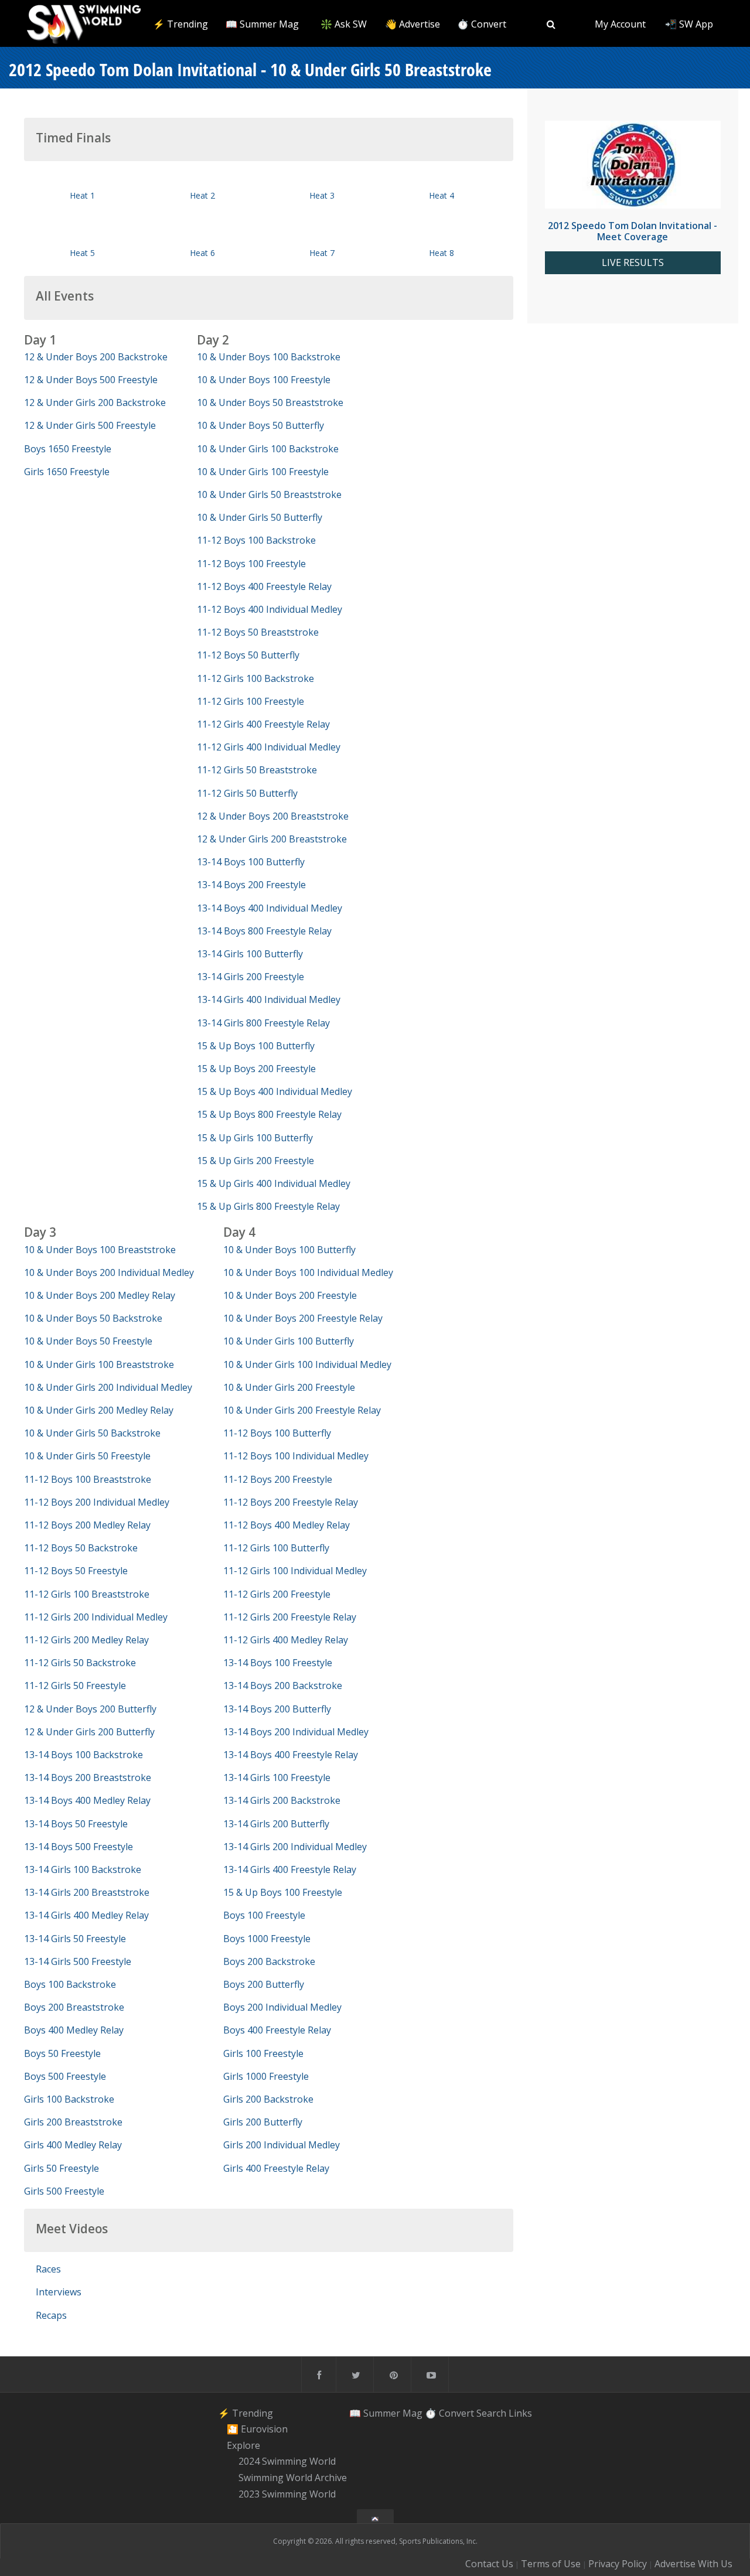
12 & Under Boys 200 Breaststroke (273, 816)
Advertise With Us (693, 2564)
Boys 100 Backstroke (70, 1984)
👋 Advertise (412, 24)
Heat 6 (202, 253)
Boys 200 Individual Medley (282, 2007)
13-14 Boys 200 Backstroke (283, 1686)
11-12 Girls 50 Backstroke (80, 1663)
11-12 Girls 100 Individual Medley (295, 1571)
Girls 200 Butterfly (263, 2122)
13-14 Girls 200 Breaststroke (87, 1892)
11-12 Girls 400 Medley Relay (286, 1640)
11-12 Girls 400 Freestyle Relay (263, 724)
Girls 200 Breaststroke (73, 2122)
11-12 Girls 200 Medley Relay (86, 1640)
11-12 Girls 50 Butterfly (247, 793)
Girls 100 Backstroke (69, 2099)
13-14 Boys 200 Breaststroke (88, 1777)
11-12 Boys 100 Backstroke (256, 540)
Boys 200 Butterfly (264, 1984)
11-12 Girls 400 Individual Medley (269, 747)
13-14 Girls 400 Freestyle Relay (290, 1869)
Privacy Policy (618, 2564)
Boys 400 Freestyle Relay (277, 2030)
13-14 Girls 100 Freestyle (277, 1777)
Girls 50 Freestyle (62, 2168)
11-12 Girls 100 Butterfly (276, 1548)
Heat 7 (322, 253)
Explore (243, 2445)
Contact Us (489, 2564)
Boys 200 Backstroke (269, 1961)
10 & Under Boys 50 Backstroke (93, 1318)
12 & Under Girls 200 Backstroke (95, 402)
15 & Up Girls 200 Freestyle (255, 1161)
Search (491, 2413)
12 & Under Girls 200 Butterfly (89, 1732)
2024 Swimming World (287, 2462)
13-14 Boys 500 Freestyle (79, 1847)
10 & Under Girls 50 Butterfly (260, 517)
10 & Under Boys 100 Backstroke (269, 357)
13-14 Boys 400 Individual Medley (270, 908)
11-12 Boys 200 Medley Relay (87, 1525)
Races (48, 2269)
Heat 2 (202, 195)
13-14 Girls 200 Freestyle (250, 977)
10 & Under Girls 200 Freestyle (289, 1387)
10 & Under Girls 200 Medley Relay (99, 1410)
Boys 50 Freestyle (62, 2053)
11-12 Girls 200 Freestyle (277, 1594)
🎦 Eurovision (257, 2429)
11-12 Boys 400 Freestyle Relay (264, 586)
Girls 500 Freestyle (64, 2191)
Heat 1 (82, 195)
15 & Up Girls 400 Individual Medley (274, 1183)
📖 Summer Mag (262, 24)
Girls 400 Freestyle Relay (276, 2168)
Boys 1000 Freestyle (267, 1939)
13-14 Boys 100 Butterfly (251, 862)
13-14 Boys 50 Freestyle (76, 1824)
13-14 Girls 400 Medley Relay (86, 1915)
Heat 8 (442, 253)
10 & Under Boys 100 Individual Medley (308, 1272)
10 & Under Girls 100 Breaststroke (99, 1364)
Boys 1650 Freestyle (68, 449)
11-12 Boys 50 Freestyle (76, 1571)
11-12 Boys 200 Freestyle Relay (291, 1502)
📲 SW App (689, 24)
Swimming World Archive (293, 2478)
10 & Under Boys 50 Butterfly (260, 425)
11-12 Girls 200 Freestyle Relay (290, 1617)
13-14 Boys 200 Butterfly (277, 1709)
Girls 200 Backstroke (268, 2099)
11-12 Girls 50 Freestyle (75, 1686)
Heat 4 (442, 195)
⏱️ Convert (482, 24)
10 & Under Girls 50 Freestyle (87, 1456)
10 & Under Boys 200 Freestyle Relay (303, 1318)
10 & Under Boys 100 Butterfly (289, 1250)
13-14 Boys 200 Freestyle (251, 885)
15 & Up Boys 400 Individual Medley (275, 1091)
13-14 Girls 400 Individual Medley (269, 999)
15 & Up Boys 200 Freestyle (256, 1069)
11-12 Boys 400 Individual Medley (270, 609)
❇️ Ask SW (344, 24)
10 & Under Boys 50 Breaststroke (270, 402)
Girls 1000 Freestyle (266, 2076)
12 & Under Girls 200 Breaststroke (272, 839)
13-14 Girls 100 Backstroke (83, 1869)
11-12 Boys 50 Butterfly (248, 655)
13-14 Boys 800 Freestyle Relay (264, 931)
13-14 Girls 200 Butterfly (276, 1824)
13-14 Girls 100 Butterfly (250, 954)
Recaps (51, 2315)
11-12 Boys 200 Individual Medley (97, 1502)
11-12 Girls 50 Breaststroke (257, 770)
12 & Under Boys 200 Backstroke (96, 357)
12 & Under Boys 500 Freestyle (91, 380)
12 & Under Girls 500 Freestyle (90, 425)
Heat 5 (82, 253)
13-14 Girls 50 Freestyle (75, 1939)
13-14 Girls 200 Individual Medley (295, 1847)
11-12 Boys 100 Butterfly (277, 1433)
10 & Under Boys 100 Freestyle (264, 380)
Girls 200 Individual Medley (282, 2145)
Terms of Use (551, 2564)
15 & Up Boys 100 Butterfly (256, 1046)
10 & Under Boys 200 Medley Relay (100, 1295)
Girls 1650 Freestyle (67, 472)
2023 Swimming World (287, 2494)
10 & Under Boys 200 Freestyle (290, 1295)
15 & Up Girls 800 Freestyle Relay (268, 1206)
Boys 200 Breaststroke (74, 2007)
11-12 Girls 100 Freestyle (250, 701)
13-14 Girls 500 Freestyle (78, 1961)
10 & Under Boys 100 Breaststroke (100, 1250)
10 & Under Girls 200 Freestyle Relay (302, 1410)
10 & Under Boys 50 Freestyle (88, 1341)
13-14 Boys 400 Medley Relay (87, 1800)
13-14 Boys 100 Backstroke (83, 1755)
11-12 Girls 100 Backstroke (255, 678)
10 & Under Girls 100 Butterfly (289, 1341)
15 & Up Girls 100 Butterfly (255, 1138)
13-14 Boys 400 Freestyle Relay (291, 1755)
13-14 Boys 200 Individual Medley (296, 1732)
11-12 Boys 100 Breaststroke (88, 1479)
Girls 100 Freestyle (263, 2053)
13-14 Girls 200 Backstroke (282, 1800)
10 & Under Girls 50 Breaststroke (269, 494)
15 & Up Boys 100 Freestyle (283, 1892)
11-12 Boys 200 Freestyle (278, 1479)
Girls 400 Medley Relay (73, 2145)
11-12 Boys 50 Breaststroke (258, 632)
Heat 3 (322, 195)
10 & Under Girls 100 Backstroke (268, 449)
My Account (620, 24)
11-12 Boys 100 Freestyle (251, 564)
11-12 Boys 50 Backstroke (81, 1548)
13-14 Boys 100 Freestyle (278, 1663)
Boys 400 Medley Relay (74, 2030)
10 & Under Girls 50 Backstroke (92, 1433)
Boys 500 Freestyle (65, 2076)
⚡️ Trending (180, 24)
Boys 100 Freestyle (264, 1915)
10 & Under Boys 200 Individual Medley (109, 1272)
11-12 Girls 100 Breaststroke (87, 1594)
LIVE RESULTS (633, 263)
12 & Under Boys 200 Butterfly (90, 1709)
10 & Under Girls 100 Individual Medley (307, 1364)
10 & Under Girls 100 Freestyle (263, 472)
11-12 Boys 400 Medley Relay (287, 1525)
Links (520, 2413)
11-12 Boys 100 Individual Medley (296, 1456)
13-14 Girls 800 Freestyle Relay (263, 1023)
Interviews (59, 2292)
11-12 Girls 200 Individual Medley (96, 1617)
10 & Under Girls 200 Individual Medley (108, 1387)
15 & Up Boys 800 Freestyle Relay (269, 1114)
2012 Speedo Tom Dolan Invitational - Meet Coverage (633, 231)
